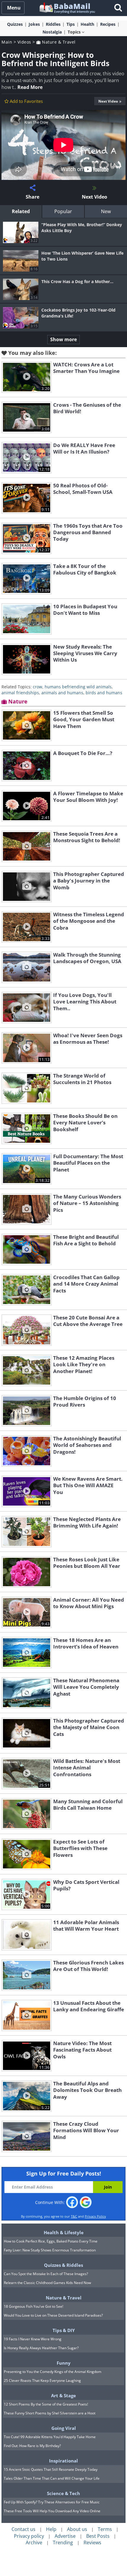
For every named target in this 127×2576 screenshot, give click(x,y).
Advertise (65, 2536)
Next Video (108, 101)
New (106, 211)
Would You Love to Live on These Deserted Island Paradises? (53, 2315)
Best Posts (98, 2536)
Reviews (92, 2543)
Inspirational (63, 2461)
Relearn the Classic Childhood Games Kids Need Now (47, 2283)
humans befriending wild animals (78, 687)
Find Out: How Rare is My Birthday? (32, 2446)
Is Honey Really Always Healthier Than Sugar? (41, 2348)
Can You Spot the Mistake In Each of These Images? (46, 2274)
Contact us (23, 2529)
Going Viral (64, 2428)
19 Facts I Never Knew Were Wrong (33, 2339)
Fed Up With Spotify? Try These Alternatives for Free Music (52, 2502)
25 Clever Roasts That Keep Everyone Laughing (42, 2381)
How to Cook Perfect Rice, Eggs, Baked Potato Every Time (51, 2241)
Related (21, 211)
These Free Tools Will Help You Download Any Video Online (52, 2511)
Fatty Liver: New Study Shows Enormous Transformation (50, 2250)
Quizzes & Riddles (63, 2265)
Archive (34, 2543)
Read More (30, 87)
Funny (64, 2363)
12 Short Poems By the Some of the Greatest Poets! (46, 2404)
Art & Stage (63, 2395)
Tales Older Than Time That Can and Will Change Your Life (52, 2478)
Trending (63, 2543)
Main (7, 42)
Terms (105, 2529)
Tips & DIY (64, 2330)
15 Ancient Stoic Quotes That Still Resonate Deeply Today (51, 2469)
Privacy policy (29, 2536)
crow (38, 687)
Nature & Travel (58, 42)
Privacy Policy (95, 2216)
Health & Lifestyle (64, 2232)
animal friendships (20, 693)
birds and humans (104, 693)
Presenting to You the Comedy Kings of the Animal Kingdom (53, 2372)
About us (77, 2529)
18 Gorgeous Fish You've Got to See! (34, 2306)
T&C (74, 2216)
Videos (24, 42)
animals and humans (62, 693)
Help (51, 2529)
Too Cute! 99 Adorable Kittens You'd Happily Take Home (50, 2437)
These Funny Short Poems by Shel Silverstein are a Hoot (50, 2413)
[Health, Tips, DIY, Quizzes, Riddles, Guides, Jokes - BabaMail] (67, 8)
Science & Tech (63, 2493)
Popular (63, 211)
